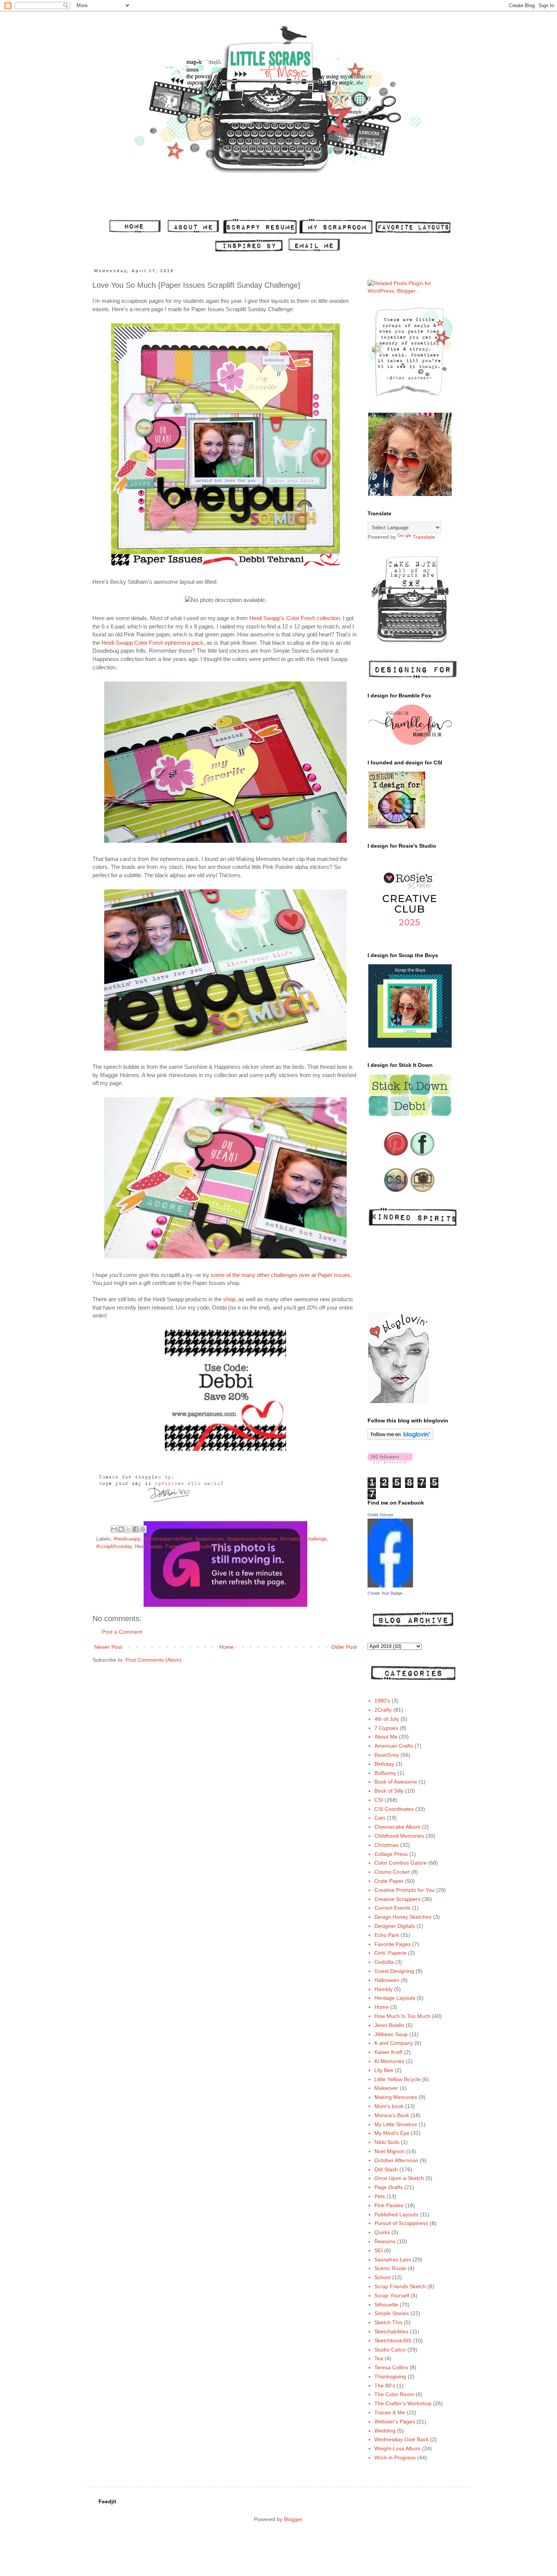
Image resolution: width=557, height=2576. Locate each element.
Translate (424, 537)
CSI (379, 1800)
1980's (382, 1701)
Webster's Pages (395, 2422)
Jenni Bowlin (389, 2025)
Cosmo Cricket (392, 1872)
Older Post (344, 1647)
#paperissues (210, 1539)
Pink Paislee (389, 2205)
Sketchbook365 (393, 2341)
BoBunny (385, 1773)
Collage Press (391, 1854)
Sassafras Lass (393, 2259)
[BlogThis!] (121, 1529)
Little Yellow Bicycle (397, 2079)
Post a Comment (122, 1632)
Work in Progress (395, 2457)
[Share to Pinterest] (143, 1529)
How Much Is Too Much (402, 2016)
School (383, 2277)
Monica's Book (392, 2115)
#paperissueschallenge (252, 1539)
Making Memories (396, 2097)
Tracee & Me (390, 2412)
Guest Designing (394, 1971)
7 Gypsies (386, 1728)
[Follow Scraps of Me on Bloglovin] (400, 1438)
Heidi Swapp (149, 1547)
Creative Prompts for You (404, 1890)
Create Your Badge (385, 1593)
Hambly (383, 1989)
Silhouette (386, 2305)
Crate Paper (389, 1881)
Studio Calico (390, 2350)
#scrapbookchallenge (304, 1539)
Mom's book (389, 2106)
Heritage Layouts (395, 1998)
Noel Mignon (390, 2151)
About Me (386, 1737)
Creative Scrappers (397, 1899)
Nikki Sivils (387, 2142)
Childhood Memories (399, 1836)
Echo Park (387, 1935)
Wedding (385, 2431)
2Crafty (383, 1710)
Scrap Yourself (392, 2295)
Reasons (385, 2241)
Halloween (387, 1980)
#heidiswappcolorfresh (168, 1539)
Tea (379, 2358)
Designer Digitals (395, 1926)
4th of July (387, 1719)
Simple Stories (392, 2313)
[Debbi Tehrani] (390, 1586)
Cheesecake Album (397, 1827)
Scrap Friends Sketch (400, 2286)
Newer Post (108, 1647)
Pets (380, 2196)
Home (227, 1647)
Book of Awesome (396, 1782)
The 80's (385, 2386)
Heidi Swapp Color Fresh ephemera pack (153, 643)
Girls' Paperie (390, 1953)
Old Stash (386, 2169)
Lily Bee (384, 2070)
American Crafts (394, 1746)
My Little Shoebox (396, 2124)
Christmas (386, 1845)
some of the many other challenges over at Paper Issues (281, 1275)
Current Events (392, 1908)
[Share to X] (128, 1529)
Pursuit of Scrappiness (401, 2223)
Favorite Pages (393, 1944)
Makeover (386, 2088)
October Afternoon (396, 2160)
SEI (379, 2250)
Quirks (382, 2232)
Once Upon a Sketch (399, 2178)
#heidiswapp (127, 1539)
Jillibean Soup (391, 2034)
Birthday (384, 1764)
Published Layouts (396, 2214)
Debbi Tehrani (380, 1515)
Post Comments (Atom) (153, 1660)
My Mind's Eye (392, 2133)
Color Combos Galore (401, 1863)
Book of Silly (389, 1791)
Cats (380, 1818)
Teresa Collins (391, 2367)
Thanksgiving (390, 2376)
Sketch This (388, 2322)
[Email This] (114, 1529)
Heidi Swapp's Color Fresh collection (295, 618)
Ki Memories (389, 2061)
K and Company (394, 2043)
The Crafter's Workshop (403, 2403)
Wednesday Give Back (401, 2439)
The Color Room (394, 2394)
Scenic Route (390, 2268)
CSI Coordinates (394, 1809)
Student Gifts (212, 1547)
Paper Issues (180, 1547)
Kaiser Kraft (388, 2052)
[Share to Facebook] (136, 1529)
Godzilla (384, 1962)
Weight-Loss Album (397, 2448)
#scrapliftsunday (114, 1547)
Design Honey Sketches (403, 1917)
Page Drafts (389, 2187)
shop (229, 1299)
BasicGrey (387, 1755)
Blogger (293, 2519)
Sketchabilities (391, 2331)
